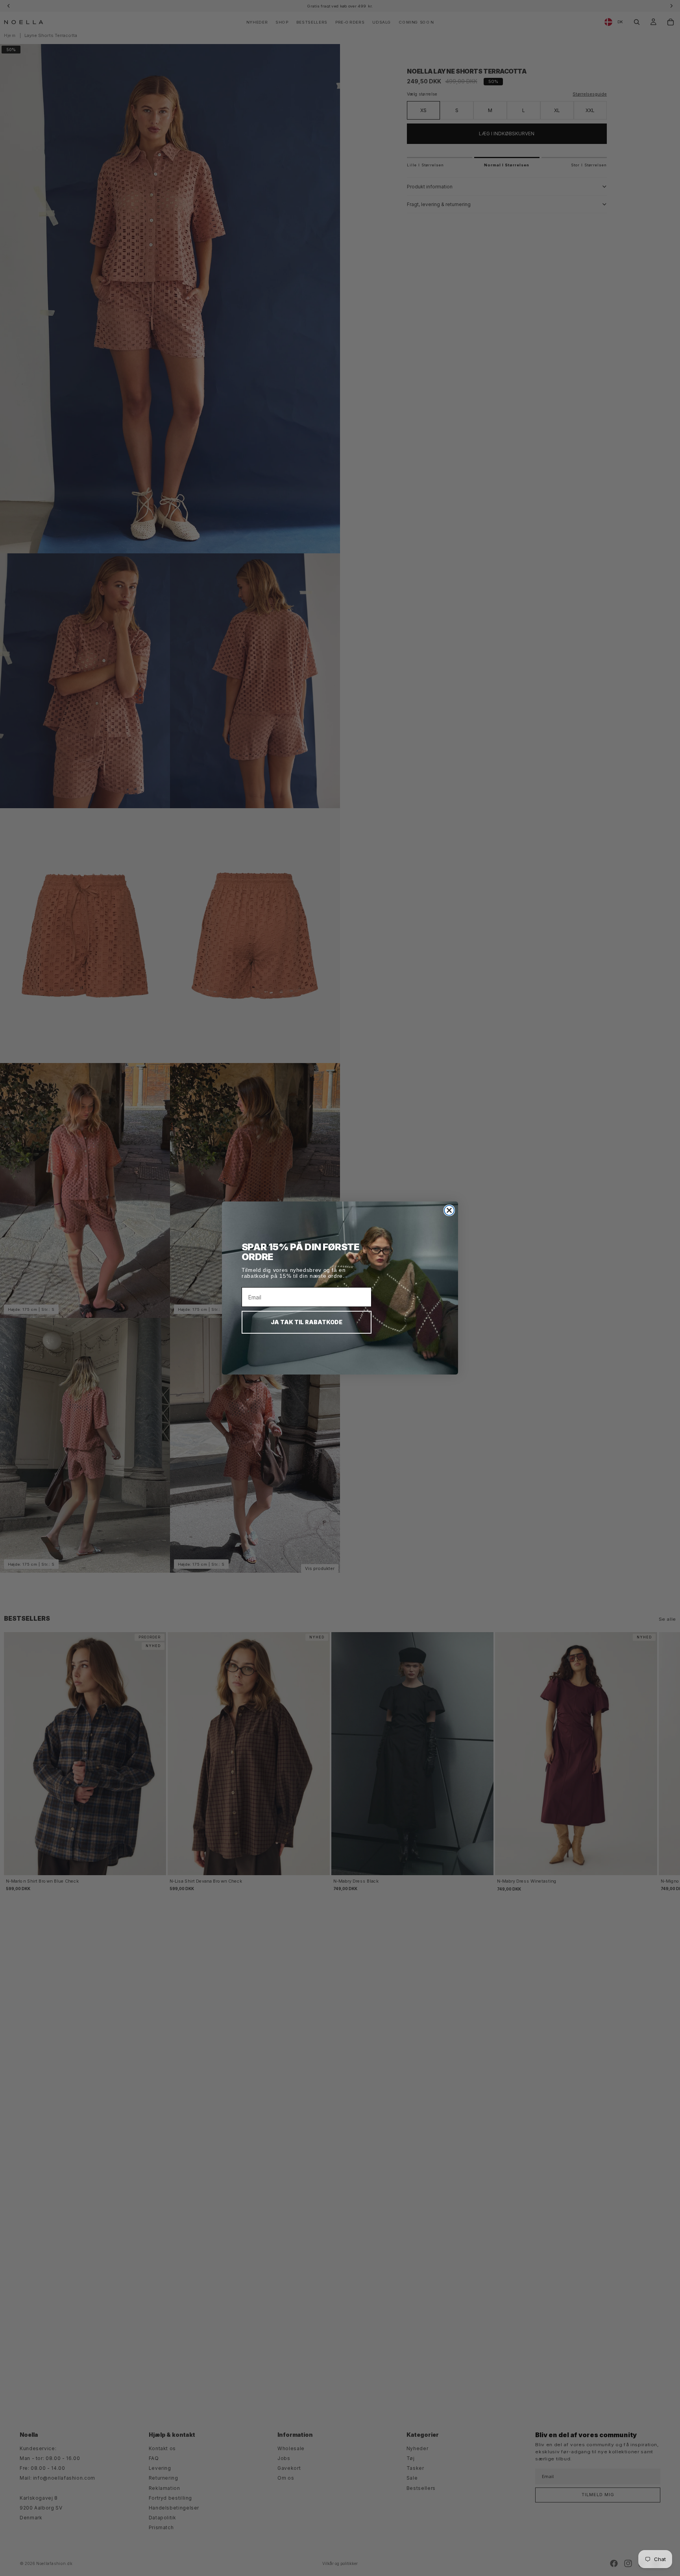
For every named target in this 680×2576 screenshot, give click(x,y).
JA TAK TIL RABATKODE (307, 1322)
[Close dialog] (449, 1210)
